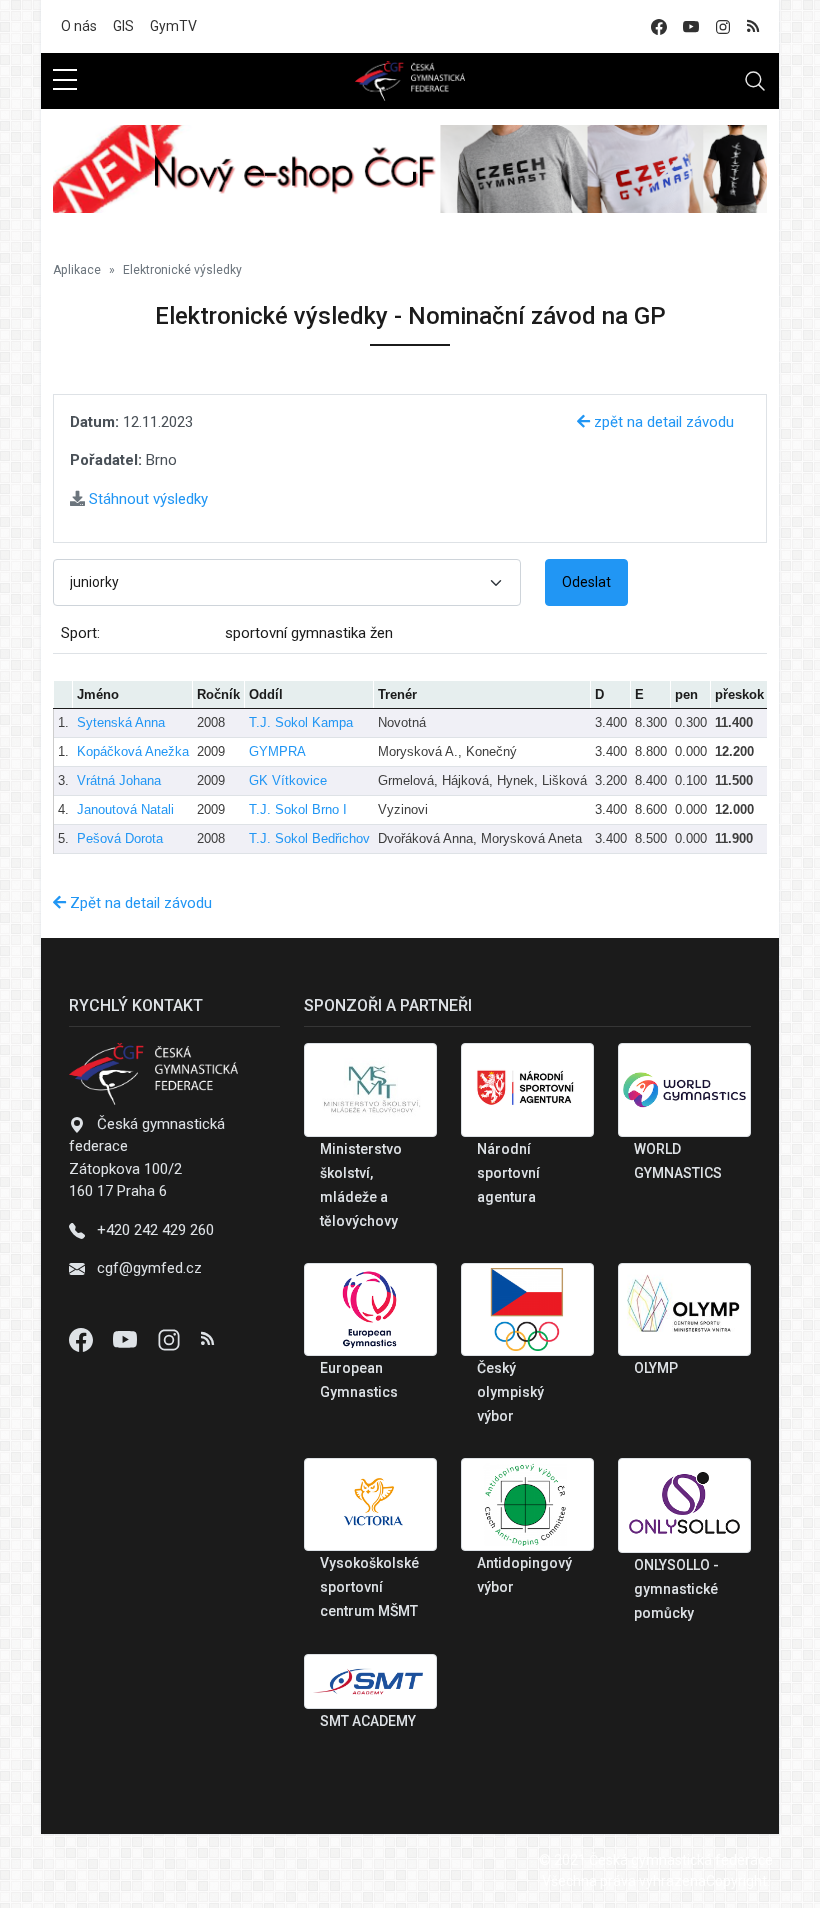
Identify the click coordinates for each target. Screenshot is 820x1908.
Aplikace (77, 270)
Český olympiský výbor (510, 1392)
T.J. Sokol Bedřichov (309, 838)
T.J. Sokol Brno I (298, 809)
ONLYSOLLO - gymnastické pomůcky (676, 1589)
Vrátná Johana (119, 780)
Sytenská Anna (121, 722)
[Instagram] (171, 1339)
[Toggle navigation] (755, 81)
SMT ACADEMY (368, 1721)
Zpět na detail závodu (139, 903)
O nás (79, 26)
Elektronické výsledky (182, 270)
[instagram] (723, 26)
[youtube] (691, 26)
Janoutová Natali (125, 809)
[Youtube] (127, 1339)
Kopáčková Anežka (133, 751)
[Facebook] (83, 1339)
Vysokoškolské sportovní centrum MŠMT (369, 1587)
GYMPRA (277, 751)
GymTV (173, 26)
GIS (123, 26)
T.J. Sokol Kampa (301, 722)
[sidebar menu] (65, 81)
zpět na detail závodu (662, 422)
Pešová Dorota (120, 838)
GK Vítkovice (288, 780)
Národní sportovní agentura (508, 1173)
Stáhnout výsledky (146, 499)
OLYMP (656, 1368)
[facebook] (659, 26)
